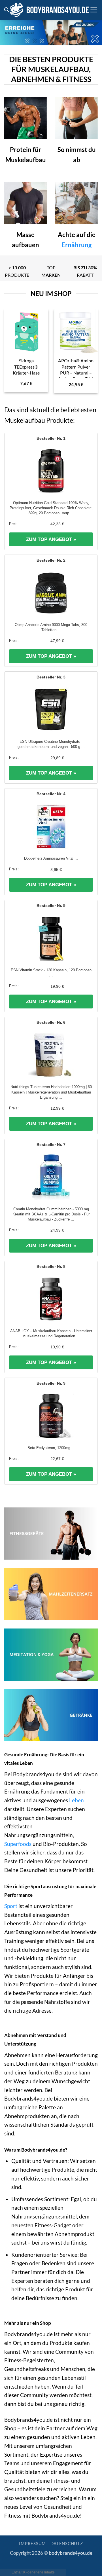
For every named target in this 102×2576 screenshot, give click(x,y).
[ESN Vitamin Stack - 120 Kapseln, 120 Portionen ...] (51, 938)
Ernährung (76, 245)
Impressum (32, 2544)
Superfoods (18, 1844)
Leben (76, 1800)
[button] (7, 10)
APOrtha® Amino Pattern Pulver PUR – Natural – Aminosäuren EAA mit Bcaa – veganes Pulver (76, 376)
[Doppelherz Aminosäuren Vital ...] (51, 826)
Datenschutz (67, 2544)
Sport (11, 1906)
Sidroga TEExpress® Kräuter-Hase (26, 366)
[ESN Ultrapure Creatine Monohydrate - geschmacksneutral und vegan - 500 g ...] (51, 710)
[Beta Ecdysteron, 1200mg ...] (51, 1416)
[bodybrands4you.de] (49, 10)
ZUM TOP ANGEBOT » (51, 539)
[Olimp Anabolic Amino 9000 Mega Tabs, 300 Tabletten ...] (51, 593)
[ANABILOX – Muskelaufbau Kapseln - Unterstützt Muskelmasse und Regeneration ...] (51, 1299)
